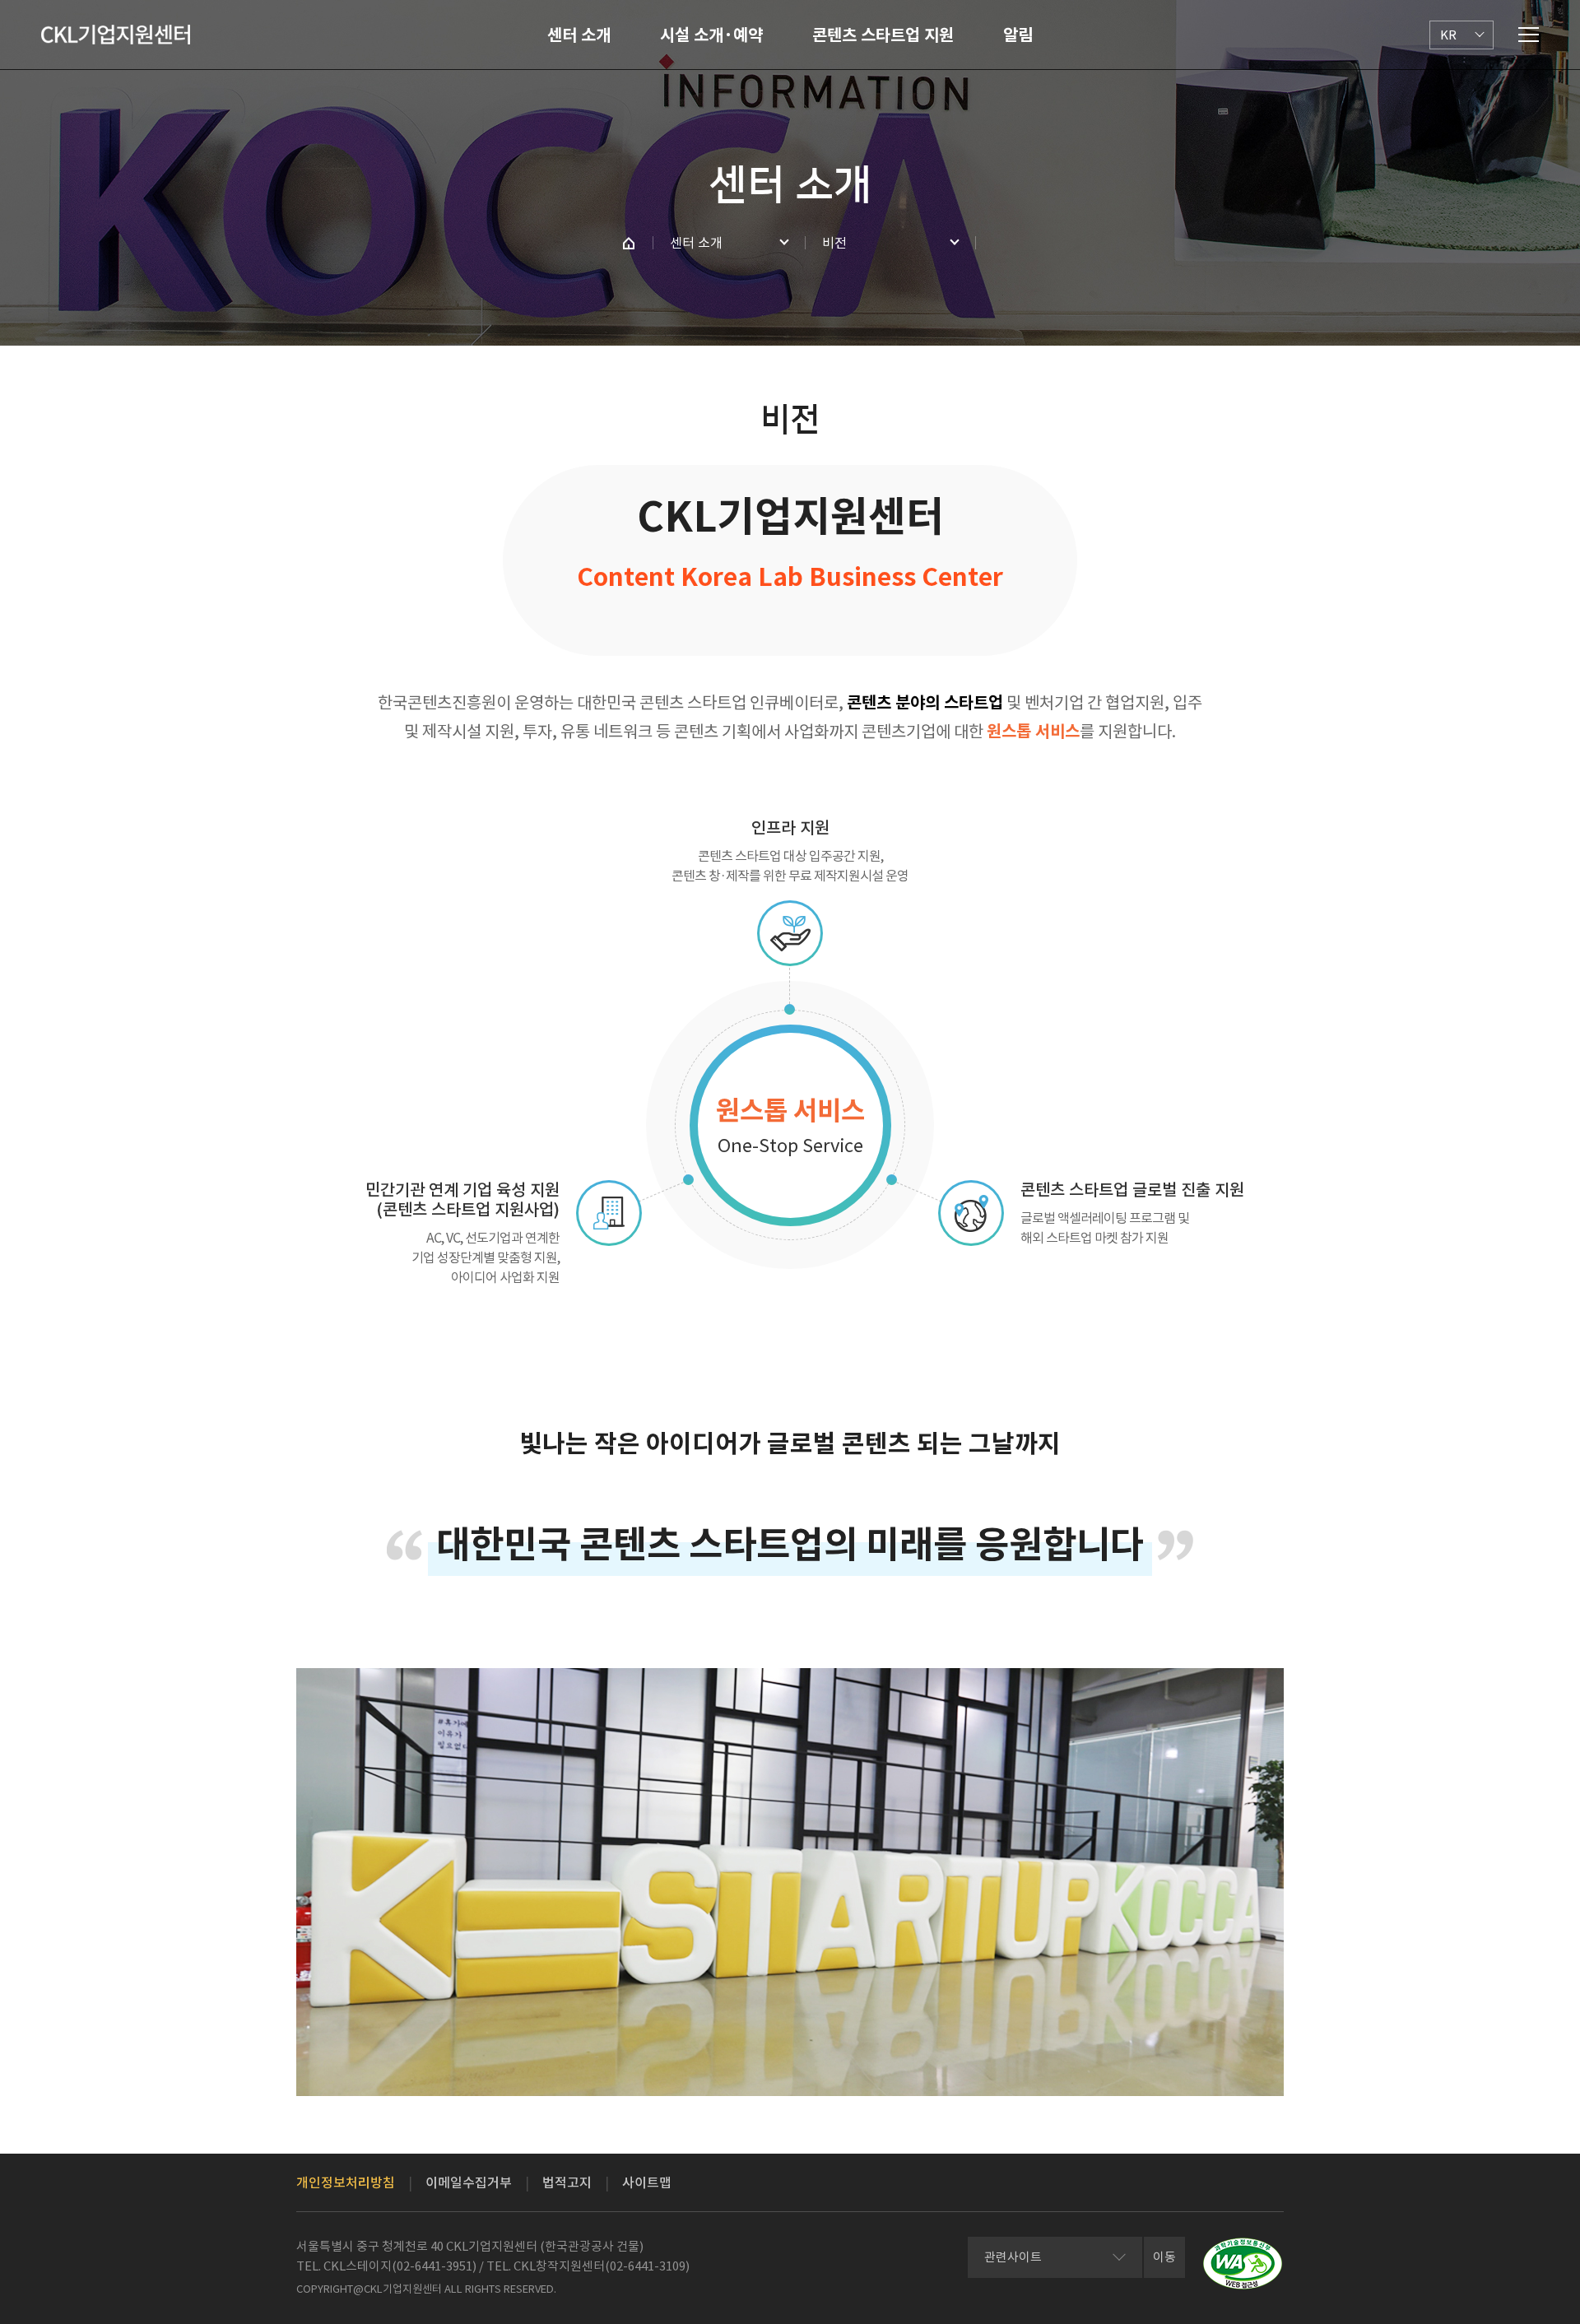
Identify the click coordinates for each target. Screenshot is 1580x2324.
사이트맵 (647, 2182)
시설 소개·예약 (711, 35)
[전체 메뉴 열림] (1529, 35)
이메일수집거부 (469, 2182)
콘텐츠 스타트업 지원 (883, 35)
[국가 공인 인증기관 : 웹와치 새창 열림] (1243, 2264)
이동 (1164, 2257)
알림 (1018, 35)
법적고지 (567, 2182)
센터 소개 (579, 35)
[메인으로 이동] (116, 35)
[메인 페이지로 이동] (629, 243)
